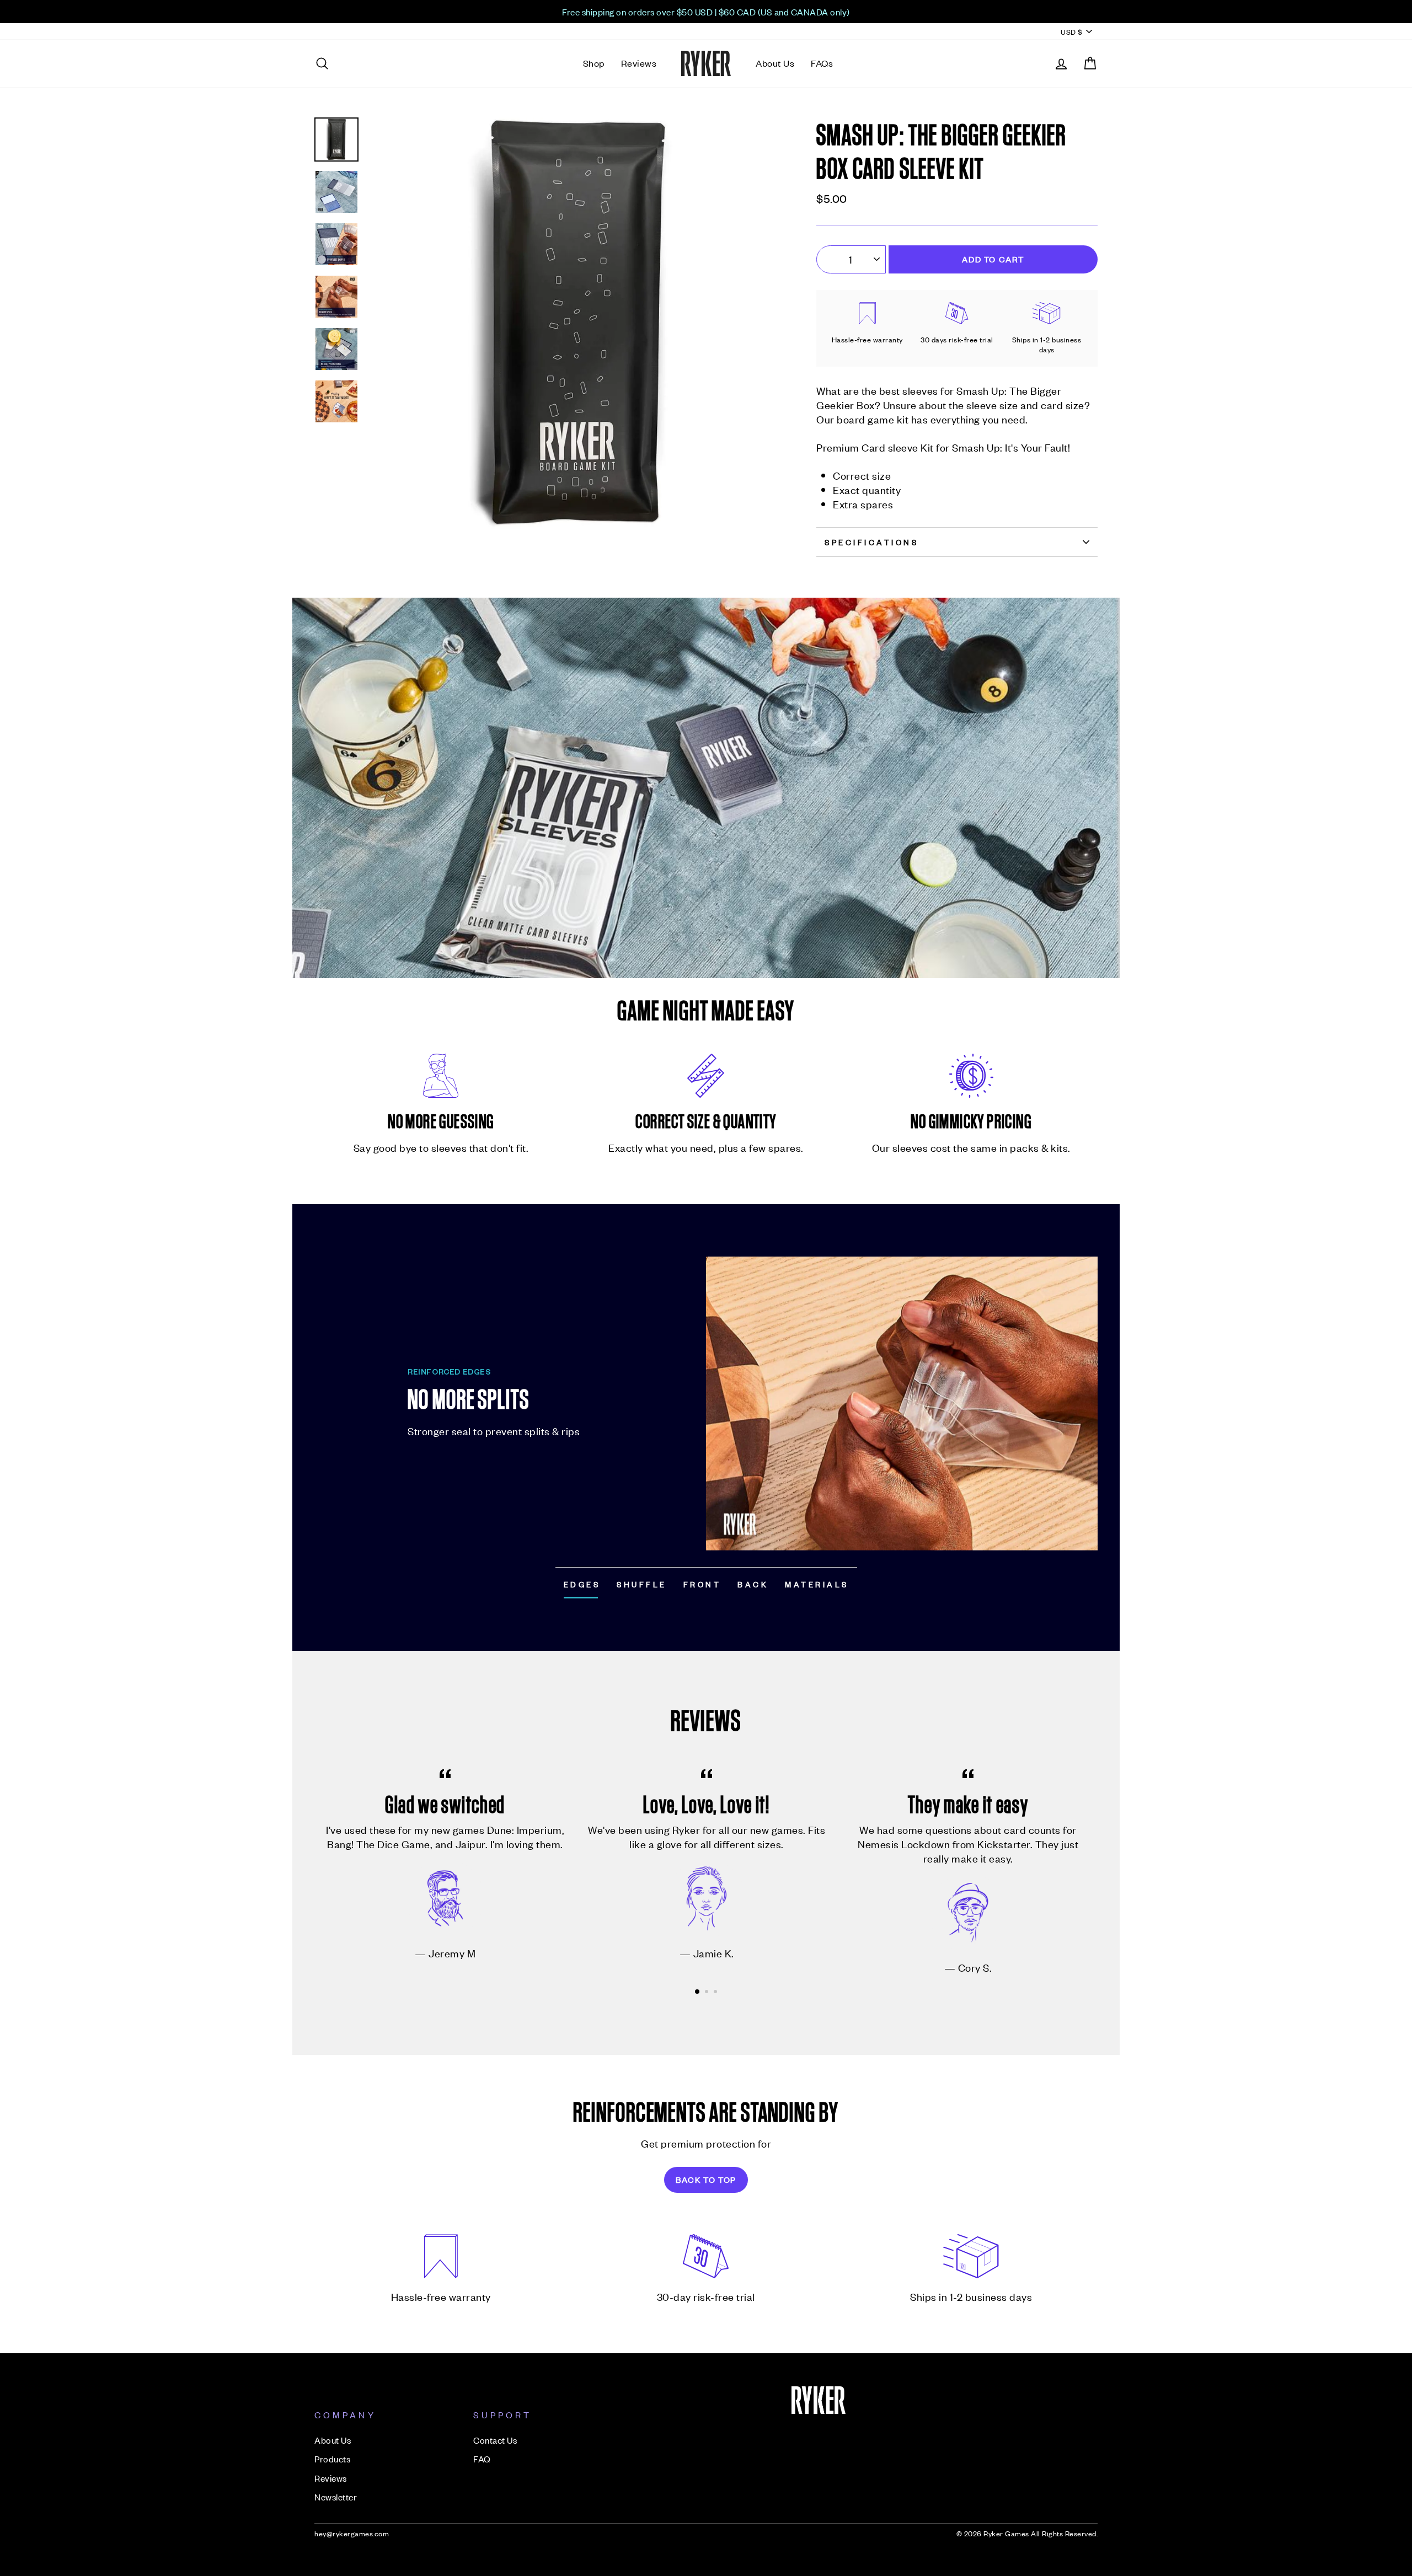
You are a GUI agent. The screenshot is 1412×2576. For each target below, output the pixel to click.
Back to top (706, 2179)
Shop (594, 63)
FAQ (482, 2459)
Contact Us (495, 2440)
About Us (775, 63)
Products (332, 2459)
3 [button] (716, 1993)
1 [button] (698, 1992)
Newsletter (336, 2497)
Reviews (639, 63)
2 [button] (708, 1993)
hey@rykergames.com (352, 2533)
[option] (706, 12)
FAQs (822, 63)
